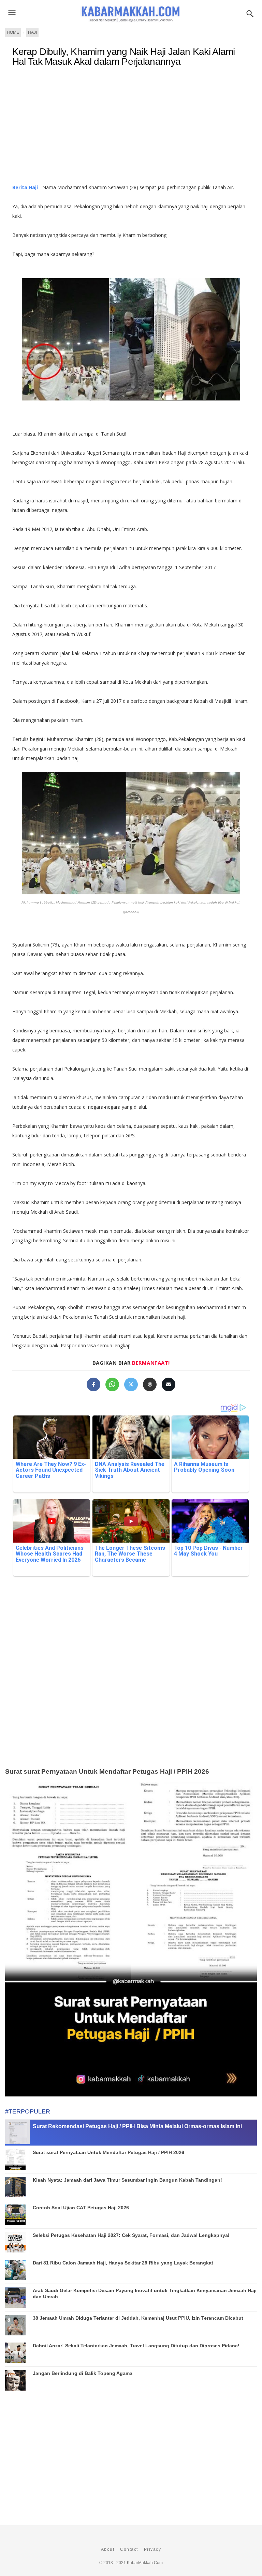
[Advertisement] (131, 128)
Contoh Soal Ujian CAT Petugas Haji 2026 (81, 2208)
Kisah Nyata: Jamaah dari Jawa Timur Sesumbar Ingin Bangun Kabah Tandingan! (127, 2180)
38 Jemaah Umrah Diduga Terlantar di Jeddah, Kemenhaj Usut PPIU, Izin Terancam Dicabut (138, 2318)
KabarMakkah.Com (145, 2563)
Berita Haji (25, 187)
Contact (129, 2549)
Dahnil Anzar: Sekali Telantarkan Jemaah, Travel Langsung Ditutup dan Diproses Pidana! (136, 2346)
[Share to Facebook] (93, 1384)
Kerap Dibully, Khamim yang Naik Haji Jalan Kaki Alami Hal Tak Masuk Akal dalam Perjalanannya (124, 57)
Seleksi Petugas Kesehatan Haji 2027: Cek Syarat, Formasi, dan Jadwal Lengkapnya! (131, 2235)
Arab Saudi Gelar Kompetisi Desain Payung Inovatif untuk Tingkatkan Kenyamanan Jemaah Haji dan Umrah (145, 2293)
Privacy (153, 2549)
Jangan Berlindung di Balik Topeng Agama (83, 2373)
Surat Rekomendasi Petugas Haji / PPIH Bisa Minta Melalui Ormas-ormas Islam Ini (137, 2126)
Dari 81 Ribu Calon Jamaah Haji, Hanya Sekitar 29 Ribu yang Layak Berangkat (123, 2263)
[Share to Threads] (150, 1384)
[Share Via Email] (169, 1384)
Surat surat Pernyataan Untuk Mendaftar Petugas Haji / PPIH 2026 (107, 1771)
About (108, 2549)
